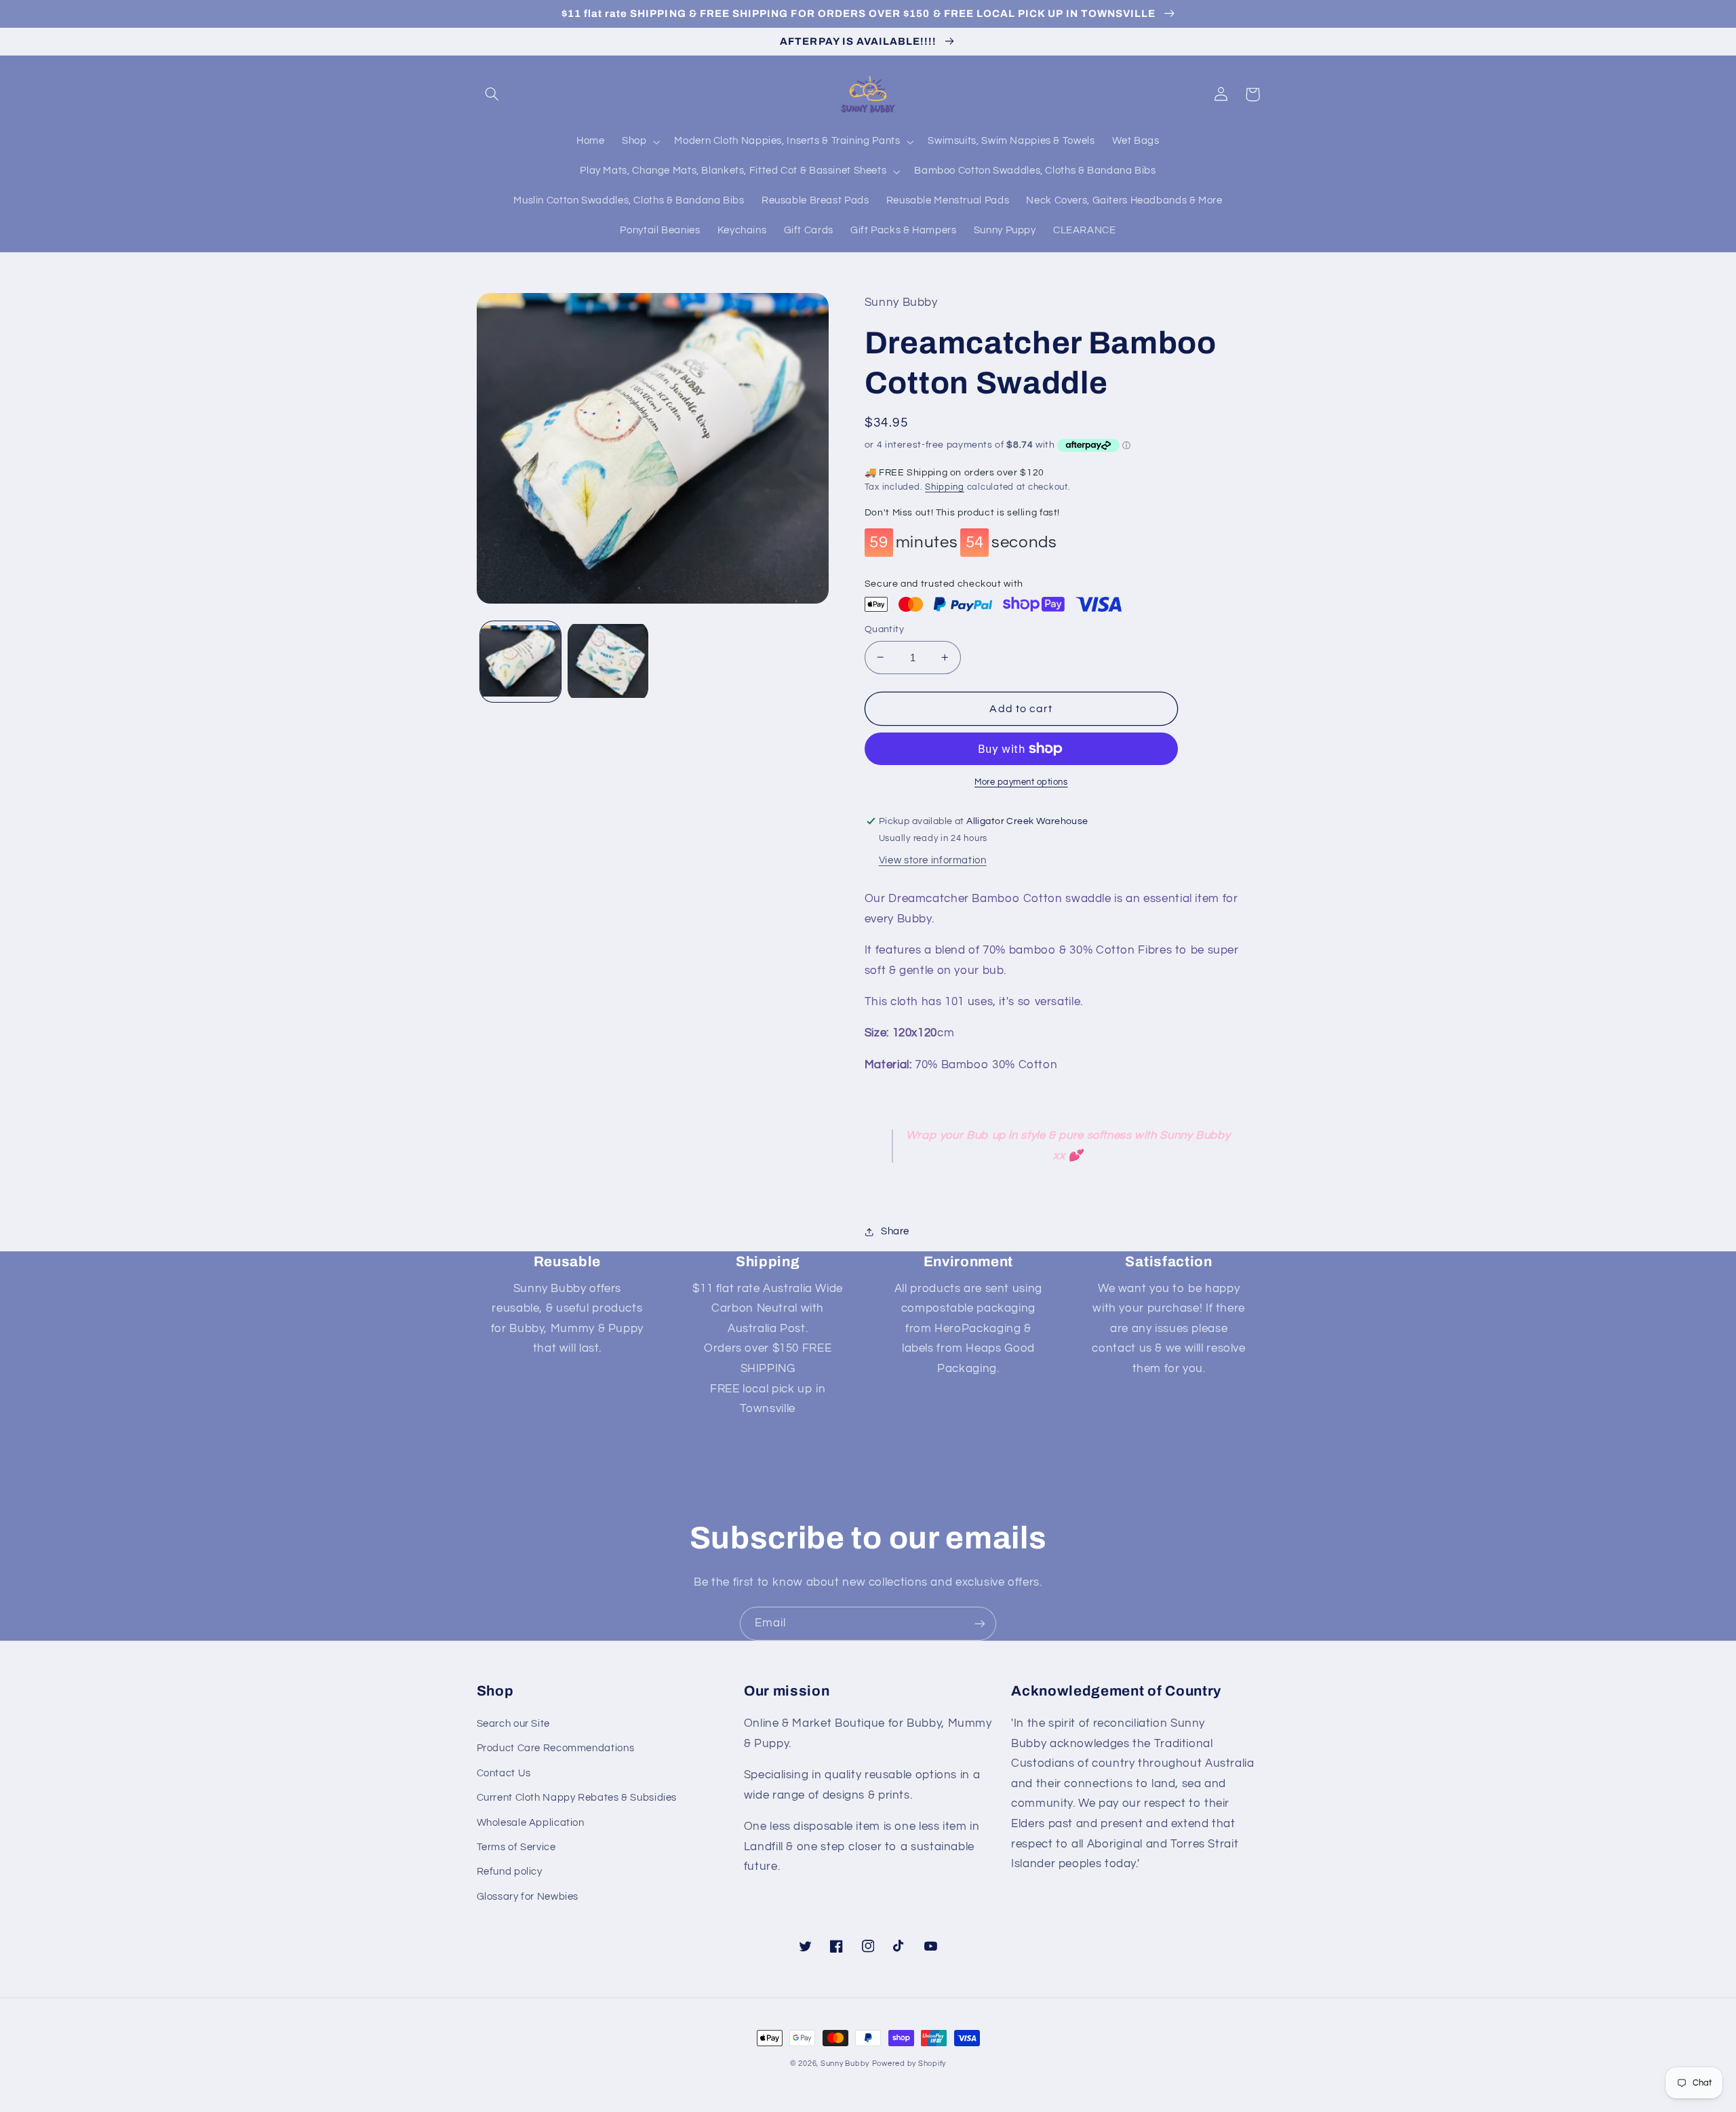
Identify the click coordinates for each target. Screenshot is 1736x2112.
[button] (492, 94)
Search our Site (513, 1724)
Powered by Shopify (909, 2064)
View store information (933, 860)
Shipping (945, 487)
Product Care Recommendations (556, 1748)
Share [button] (895, 1231)
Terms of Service (516, 1847)
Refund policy (510, 1872)
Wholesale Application (531, 1823)
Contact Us (504, 1773)
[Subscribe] (980, 1623)
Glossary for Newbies (528, 1897)
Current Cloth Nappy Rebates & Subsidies (577, 1798)
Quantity (884, 629)
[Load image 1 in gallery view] (520, 662)
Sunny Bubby (845, 2064)
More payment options (1021, 782)
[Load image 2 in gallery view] (608, 662)
